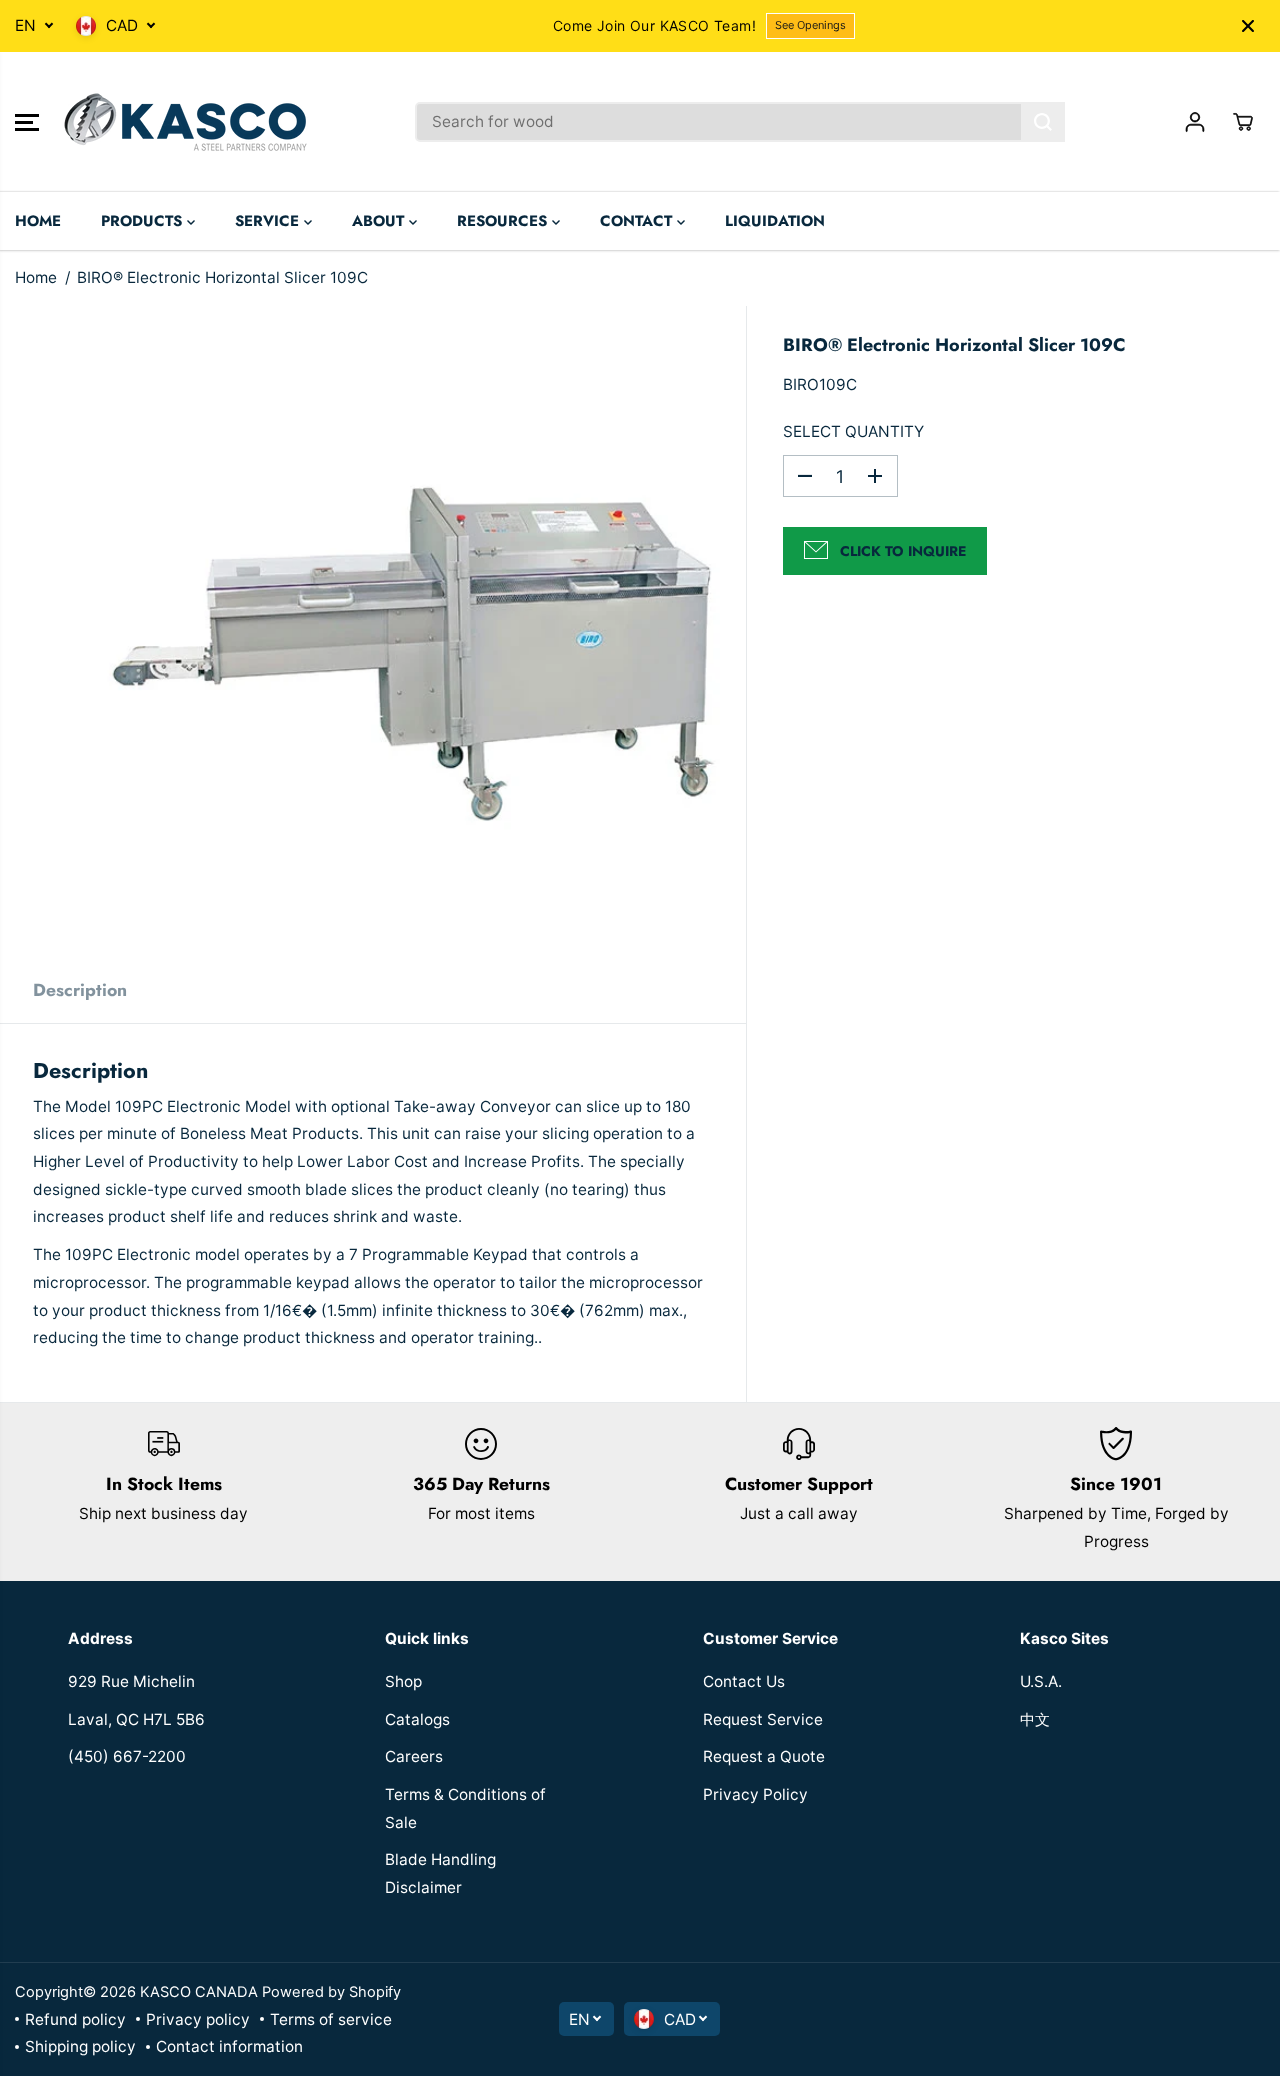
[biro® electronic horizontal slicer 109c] (419, 633)
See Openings (810, 25)
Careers (414, 1756)
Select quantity (853, 431)
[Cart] (1243, 122)
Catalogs (417, 1719)
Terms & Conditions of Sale (465, 1808)
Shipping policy (80, 2046)
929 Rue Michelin (131, 1681)
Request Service (763, 1719)
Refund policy (75, 2019)
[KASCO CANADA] (185, 122)
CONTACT (638, 221)
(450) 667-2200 (127, 1756)
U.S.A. (1041, 1681)
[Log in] (1195, 122)
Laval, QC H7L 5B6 (136, 1719)
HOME (38, 221)
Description (80, 990)
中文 (1035, 1719)
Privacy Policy (755, 1794)
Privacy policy (198, 2019)
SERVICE (269, 221)
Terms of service (331, 2019)
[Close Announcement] (1248, 26)
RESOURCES (504, 221)
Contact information (229, 2046)
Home (36, 277)
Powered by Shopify (331, 1992)
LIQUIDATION (775, 221)
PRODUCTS (144, 221)
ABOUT (380, 221)
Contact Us (744, 1681)
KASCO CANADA (199, 1992)
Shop (403, 1681)
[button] (27, 122)
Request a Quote (764, 1756)
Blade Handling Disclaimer (440, 1873)
